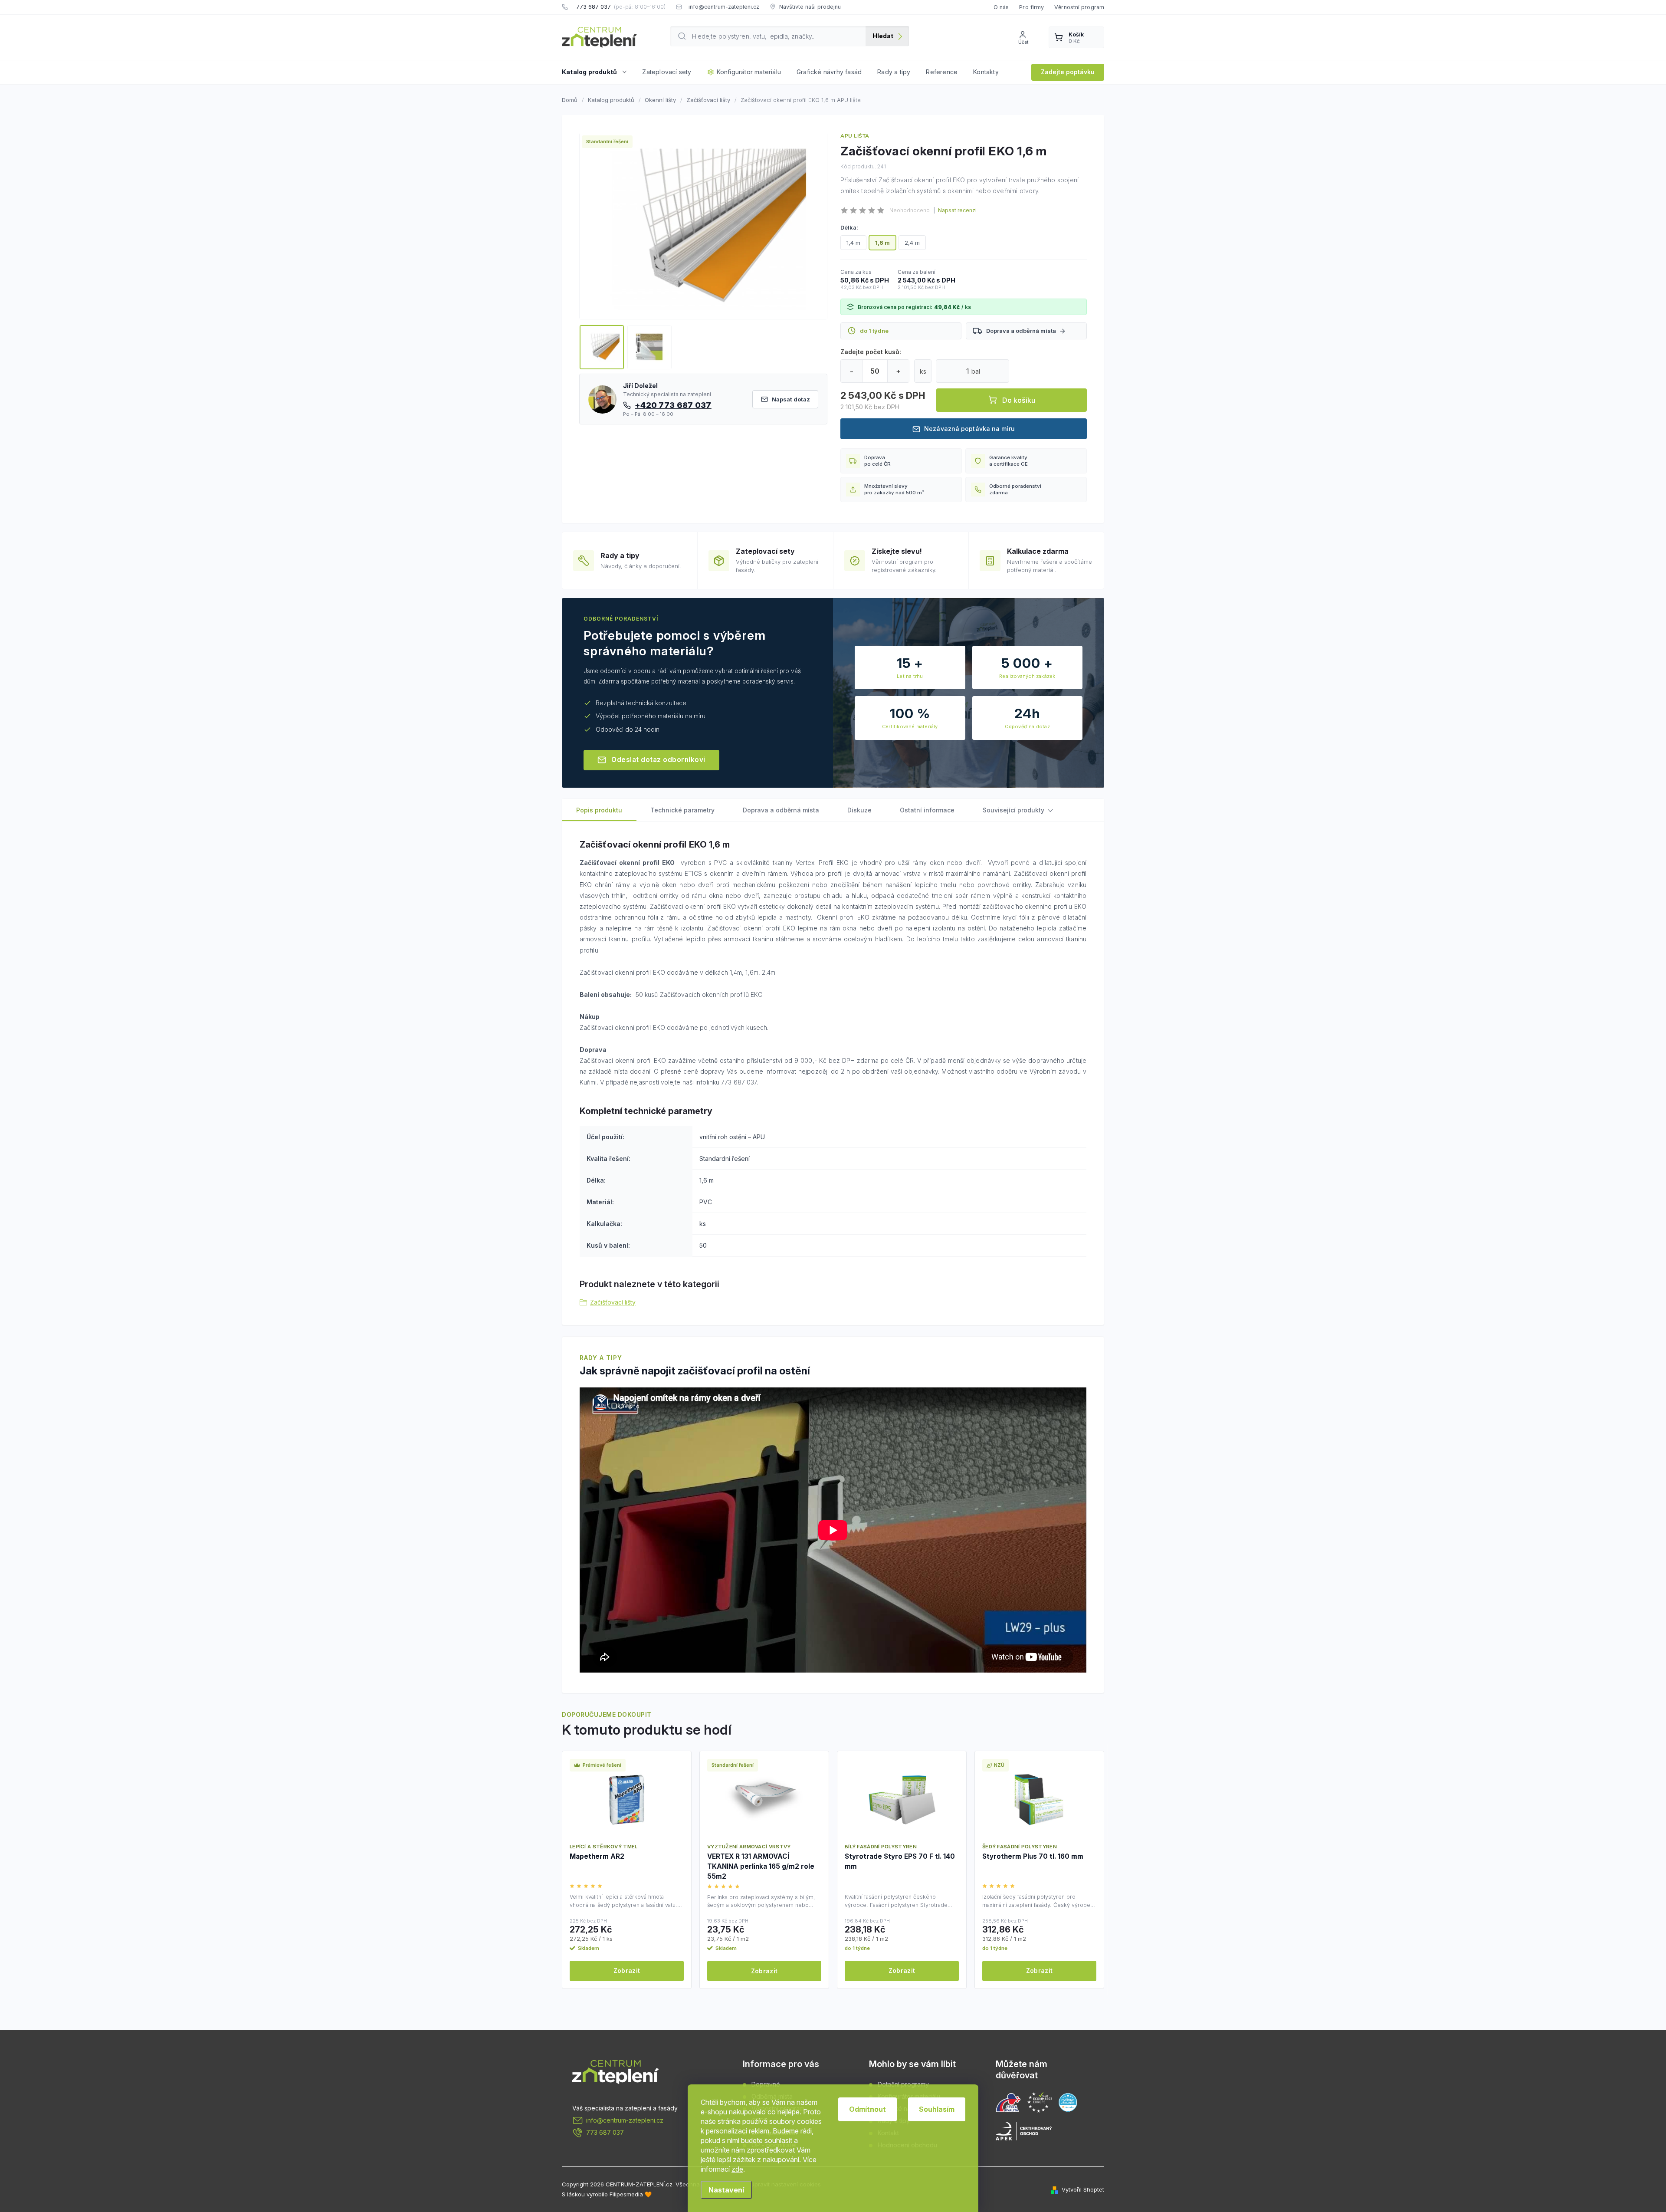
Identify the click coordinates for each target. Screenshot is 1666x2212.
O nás (1001, 7)
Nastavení (726, 2190)
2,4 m (912, 243)
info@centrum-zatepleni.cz (625, 2120)
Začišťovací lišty (613, 1302)
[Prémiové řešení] (627, 1800)
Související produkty (1013, 810)
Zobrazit (627, 1970)
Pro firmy (1031, 7)
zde (737, 2169)
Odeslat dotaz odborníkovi (658, 760)
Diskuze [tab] (859, 810)
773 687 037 (605, 2132)
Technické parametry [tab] (682, 810)
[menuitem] (598, 72)
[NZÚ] (1039, 1800)
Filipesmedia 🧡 (631, 2194)
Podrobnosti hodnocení (955, 210)
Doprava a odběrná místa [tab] (781, 810)
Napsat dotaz (791, 399)
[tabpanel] (627, 1870)
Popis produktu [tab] (599, 810)
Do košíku (1019, 400)
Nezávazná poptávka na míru (969, 429)
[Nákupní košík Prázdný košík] (1076, 37)
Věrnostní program (1079, 7)
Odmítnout (867, 2109)
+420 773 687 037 (673, 405)
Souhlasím (937, 2109)
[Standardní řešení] (764, 1800)
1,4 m (853, 243)
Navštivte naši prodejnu (810, 7)
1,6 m (882, 243)
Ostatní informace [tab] (927, 810)
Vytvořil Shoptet (1083, 2189)
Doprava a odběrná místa (1021, 331)
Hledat (883, 36)
